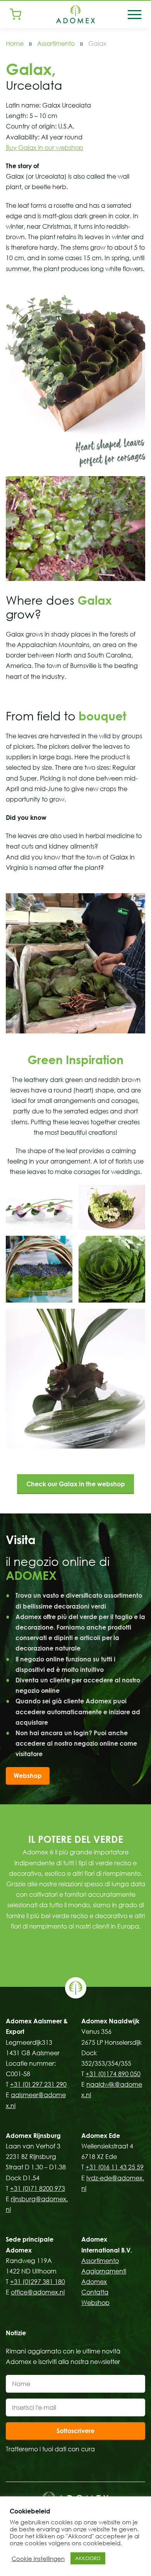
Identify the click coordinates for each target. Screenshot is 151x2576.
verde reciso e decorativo (90, 1916)
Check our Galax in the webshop (76, 1484)
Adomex (94, 2282)
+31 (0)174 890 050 (113, 2074)
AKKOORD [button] (88, 2558)
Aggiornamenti (104, 2271)
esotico (55, 1873)
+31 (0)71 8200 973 (38, 2188)
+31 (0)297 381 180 (38, 2282)
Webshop (28, 1776)
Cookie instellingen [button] (38, 2559)
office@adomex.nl (38, 2292)
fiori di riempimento (112, 1873)
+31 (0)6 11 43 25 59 (115, 2167)
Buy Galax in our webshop (45, 148)
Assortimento (56, 43)
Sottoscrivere (75, 2431)
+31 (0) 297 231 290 (38, 2084)
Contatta (95, 2292)
